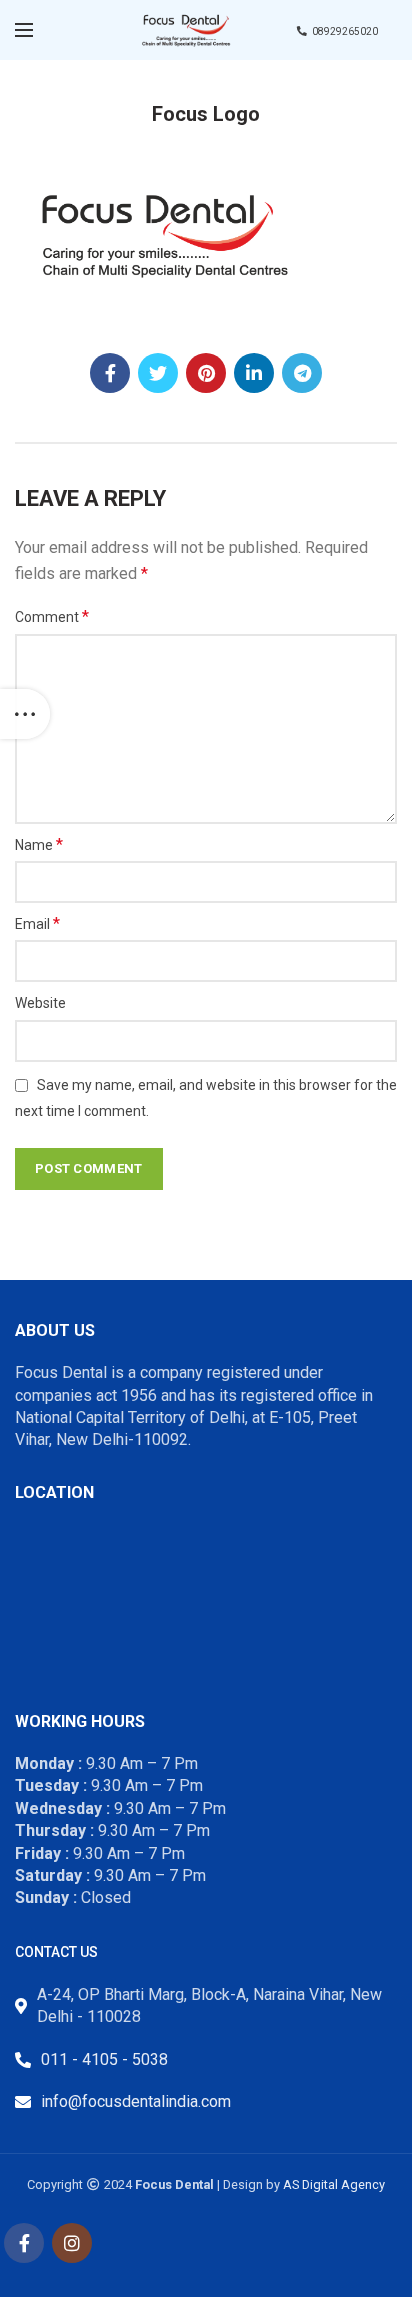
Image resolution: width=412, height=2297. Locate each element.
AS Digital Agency (334, 2184)
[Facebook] (110, 373)
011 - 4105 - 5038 (104, 2059)
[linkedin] (254, 373)
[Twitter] (158, 373)
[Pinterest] (206, 373)
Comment (52, 616)
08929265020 (345, 31)
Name (39, 844)
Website (40, 1003)
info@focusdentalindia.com (136, 2101)
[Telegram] (302, 373)
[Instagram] (72, 2243)
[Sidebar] (25, 714)
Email (37, 923)
